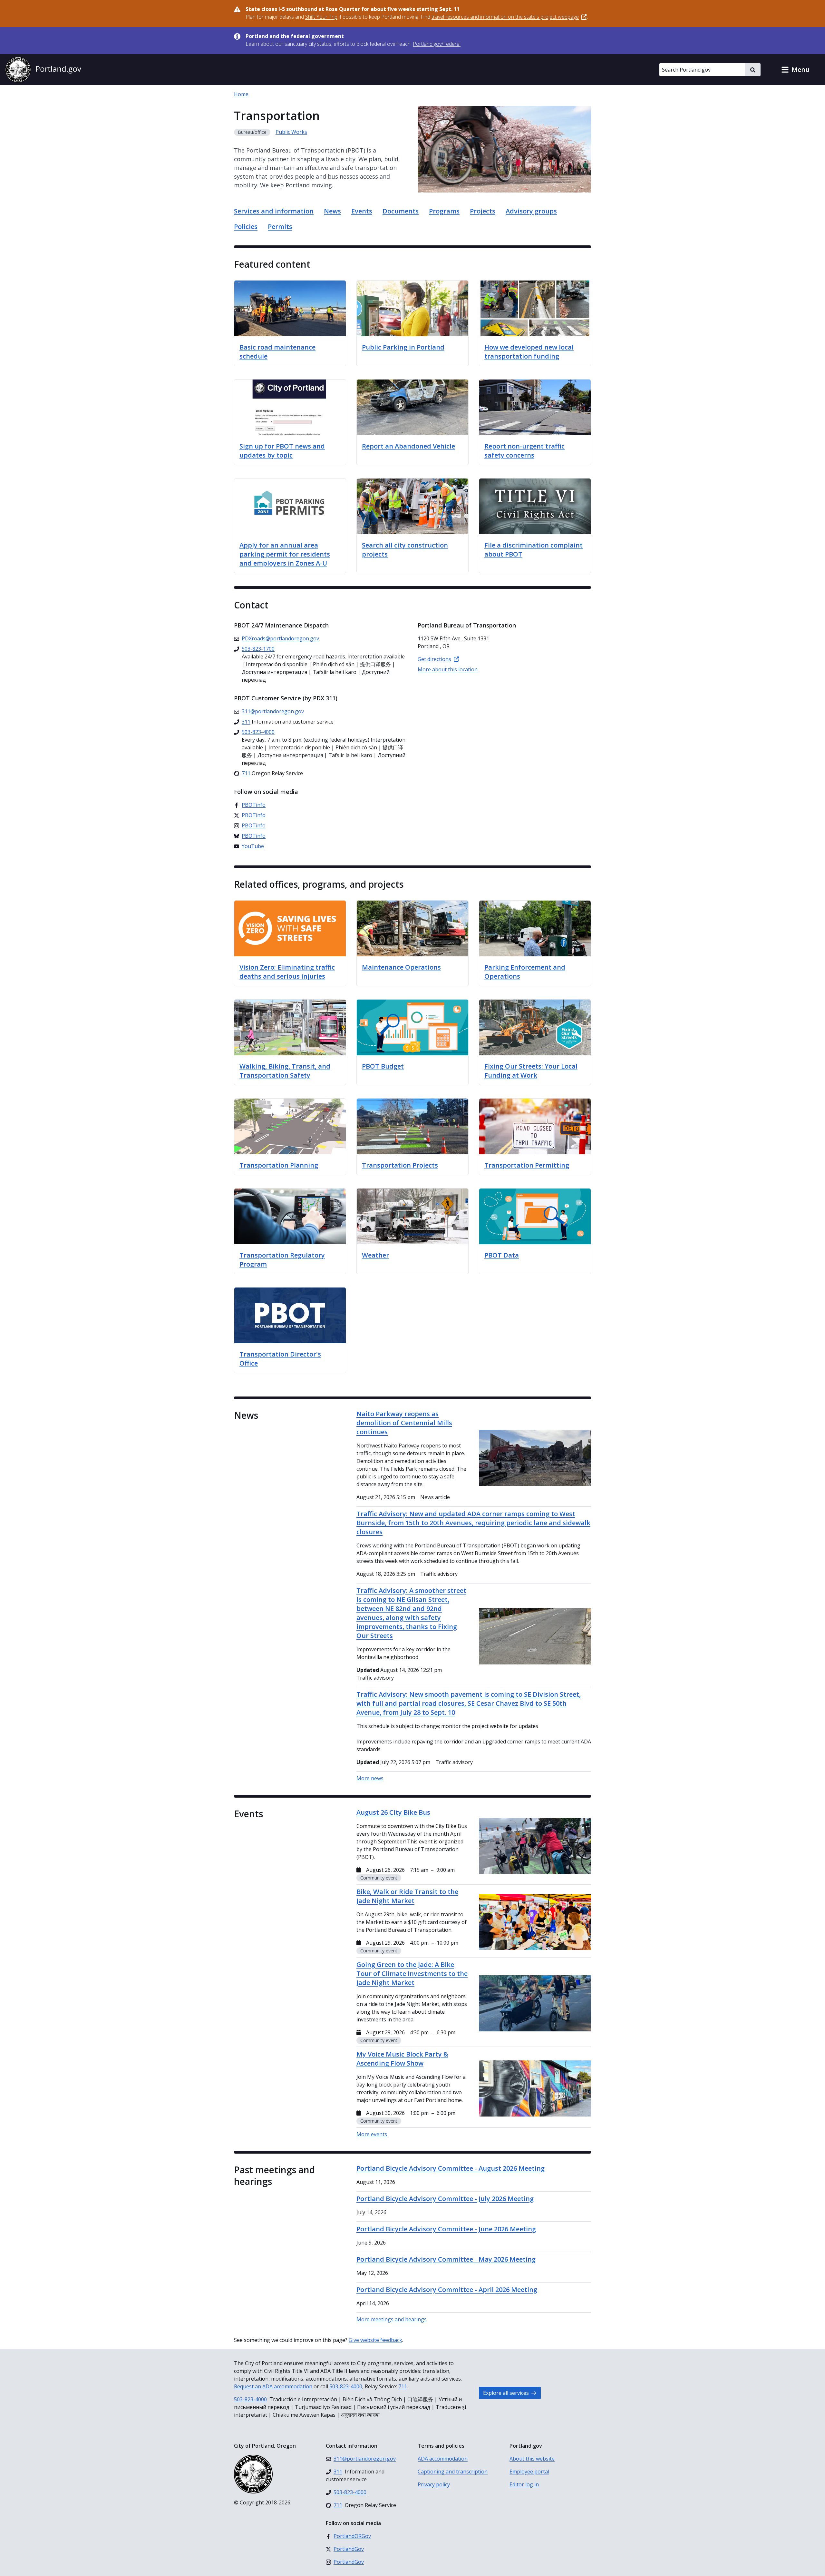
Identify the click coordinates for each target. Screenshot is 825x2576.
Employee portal (529, 2472)
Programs (444, 211)
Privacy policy (434, 2484)
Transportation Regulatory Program (282, 1260)
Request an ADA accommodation (273, 2386)
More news (370, 1778)
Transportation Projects (400, 1165)
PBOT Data (502, 1255)
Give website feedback (375, 2340)
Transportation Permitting (527, 1165)
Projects (483, 211)
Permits (280, 227)
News (332, 211)
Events (362, 211)
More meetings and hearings (392, 2319)
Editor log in (524, 2484)
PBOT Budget (383, 1066)
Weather (375, 1255)
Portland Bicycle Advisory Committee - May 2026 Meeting (446, 2259)
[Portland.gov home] (43, 70)
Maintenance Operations (401, 967)
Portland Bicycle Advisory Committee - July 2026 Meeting (445, 2199)
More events (372, 2134)
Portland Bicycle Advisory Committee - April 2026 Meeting (447, 2290)
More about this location (448, 669)
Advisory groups (531, 211)
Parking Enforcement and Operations (525, 972)
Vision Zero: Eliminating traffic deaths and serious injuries (287, 972)
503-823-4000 (346, 2386)
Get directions (434, 659)
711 (403, 2386)
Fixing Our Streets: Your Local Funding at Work (531, 1071)
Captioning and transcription (453, 2472)
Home (241, 94)
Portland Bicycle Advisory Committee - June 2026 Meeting (446, 2229)
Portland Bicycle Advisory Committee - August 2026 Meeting (451, 2168)
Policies (246, 227)
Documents (401, 211)
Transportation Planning (279, 1165)
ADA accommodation (443, 2459)
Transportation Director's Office (280, 1359)
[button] (795, 70)
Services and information (274, 211)
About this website (532, 2459)
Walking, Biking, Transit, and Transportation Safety (285, 1071)
